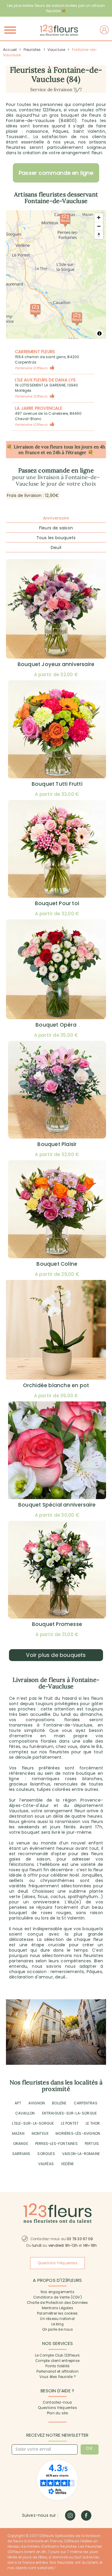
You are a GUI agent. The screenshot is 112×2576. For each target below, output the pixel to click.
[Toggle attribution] (99, 333)
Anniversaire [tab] (56, 518)
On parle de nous (57, 2329)
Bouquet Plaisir (57, 1144)
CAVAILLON (25, 2113)
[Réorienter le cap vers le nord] (99, 235)
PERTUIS (92, 2144)
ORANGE (21, 2144)
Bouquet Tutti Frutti (57, 784)
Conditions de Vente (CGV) (57, 2297)
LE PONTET (70, 2123)
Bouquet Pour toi (57, 903)
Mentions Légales (57, 2308)
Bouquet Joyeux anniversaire (56, 664)
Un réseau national (57, 2319)
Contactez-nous (57, 2402)
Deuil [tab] (56, 548)
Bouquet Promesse (57, 1624)
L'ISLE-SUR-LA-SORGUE (33, 2123)
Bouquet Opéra (56, 1025)
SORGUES (46, 2154)
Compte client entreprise (57, 2361)
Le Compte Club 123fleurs (57, 2355)
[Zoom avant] (99, 217)
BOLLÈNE (59, 2103)
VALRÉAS (46, 2164)
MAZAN (18, 2133)
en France (29, 452)
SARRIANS (21, 2154)
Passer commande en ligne (56, 173)
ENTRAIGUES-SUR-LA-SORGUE (70, 2113)
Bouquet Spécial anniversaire (57, 1505)
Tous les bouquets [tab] (56, 538)
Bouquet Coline (57, 1264)
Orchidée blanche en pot (56, 1385)
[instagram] (70, 2515)
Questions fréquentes (57, 2408)
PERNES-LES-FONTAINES (56, 2144)
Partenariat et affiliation (57, 2371)
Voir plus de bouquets (56, 1655)
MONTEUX (40, 2133)
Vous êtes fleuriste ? (57, 2377)
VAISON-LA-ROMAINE (81, 2154)
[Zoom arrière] (99, 226)
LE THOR (93, 2123)
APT (18, 2103)
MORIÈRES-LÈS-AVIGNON (78, 2133)
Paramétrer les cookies (57, 2313)
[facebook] (86, 2515)
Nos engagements (57, 2292)
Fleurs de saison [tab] (56, 528)
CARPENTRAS (86, 2103)
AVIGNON (37, 2103)
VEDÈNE (67, 2164)
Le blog (57, 2324)
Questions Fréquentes (57, 2263)
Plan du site (57, 2413)
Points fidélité (57, 2366)
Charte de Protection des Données (57, 2303)
